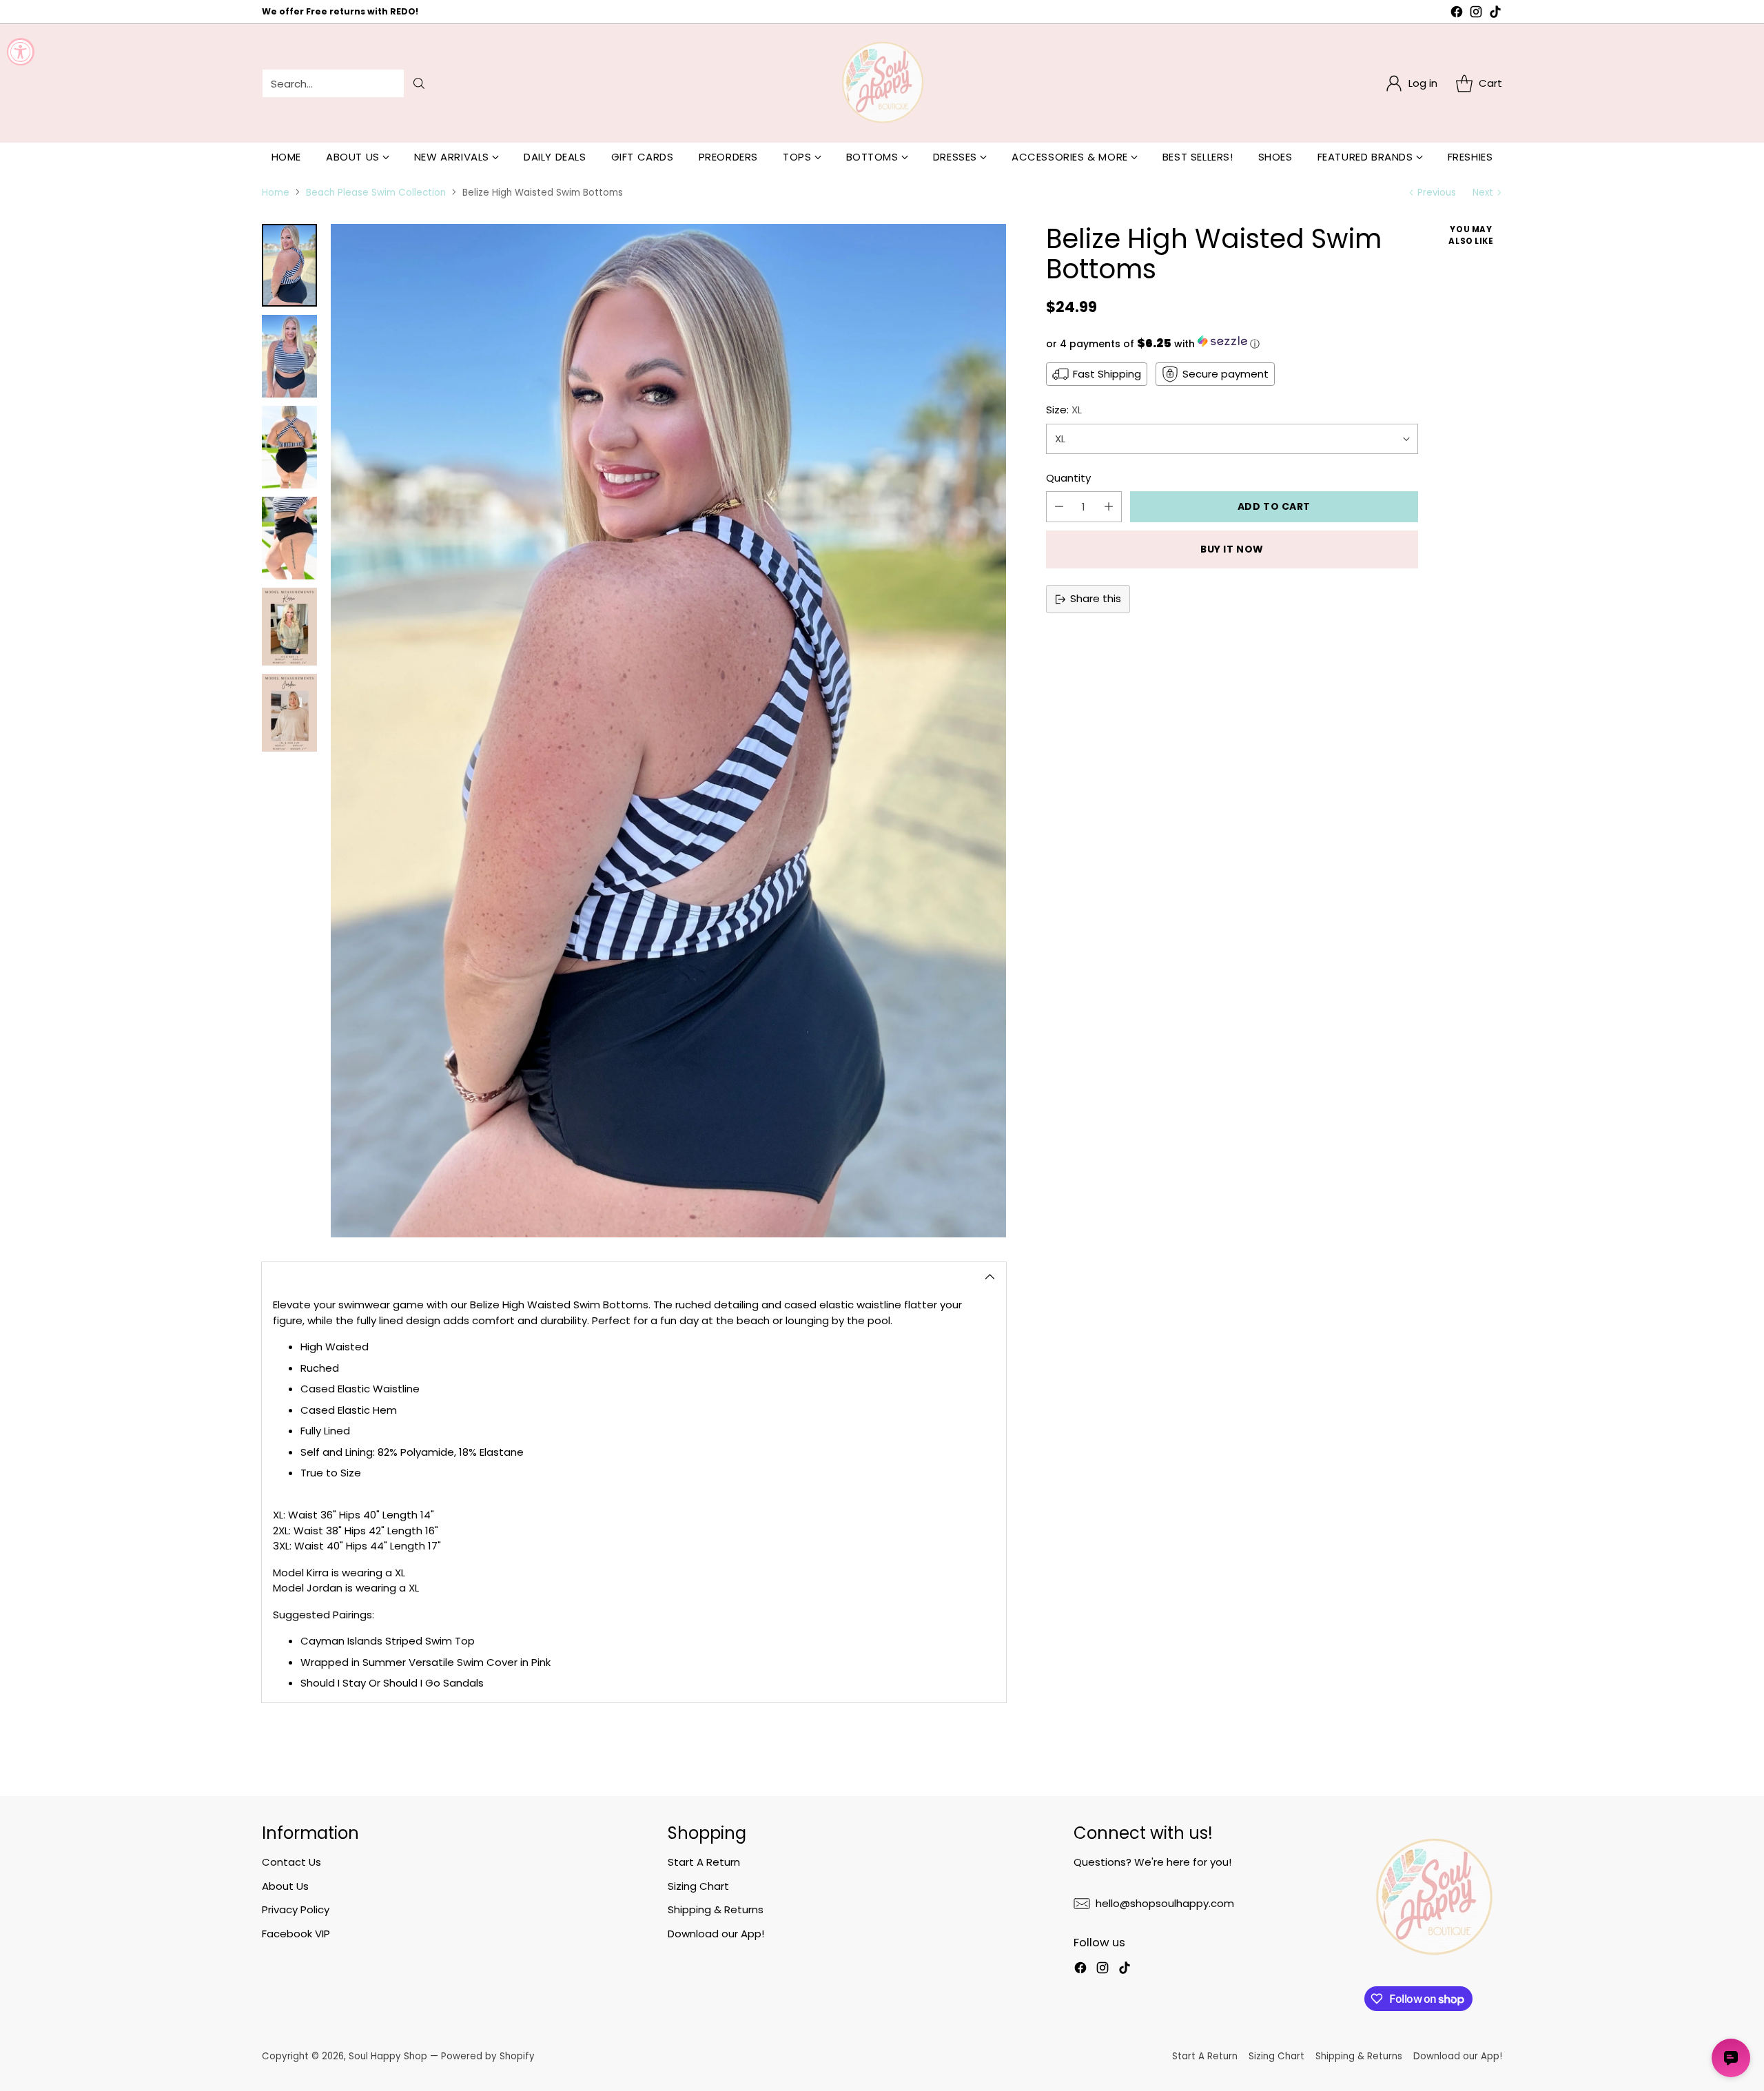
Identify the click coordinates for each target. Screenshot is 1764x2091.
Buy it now (1232, 549)
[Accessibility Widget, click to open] (21, 52)
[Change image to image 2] (289, 356)
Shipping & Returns (716, 1909)
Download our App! (716, 1934)
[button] (1232, 343)
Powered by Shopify (488, 2056)
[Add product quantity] (1109, 507)
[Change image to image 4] (289, 538)
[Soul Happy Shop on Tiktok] (1495, 14)
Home (276, 193)
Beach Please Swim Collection (376, 193)
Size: (1064, 410)
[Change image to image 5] (289, 627)
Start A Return (704, 1862)
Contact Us (291, 1862)
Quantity (1068, 478)
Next (1483, 193)
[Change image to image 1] (289, 265)
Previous (1437, 193)
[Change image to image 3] (289, 447)
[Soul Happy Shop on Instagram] (1476, 14)
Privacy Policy (296, 1909)
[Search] (419, 83)
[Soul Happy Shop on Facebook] (1457, 14)
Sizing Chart (698, 1886)
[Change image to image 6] (289, 713)
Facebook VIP (296, 1934)
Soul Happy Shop (388, 2056)
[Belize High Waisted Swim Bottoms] (668, 730)
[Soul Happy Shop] (882, 83)
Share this (1096, 598)
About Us (285, 1886)
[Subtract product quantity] (1059, 507)
